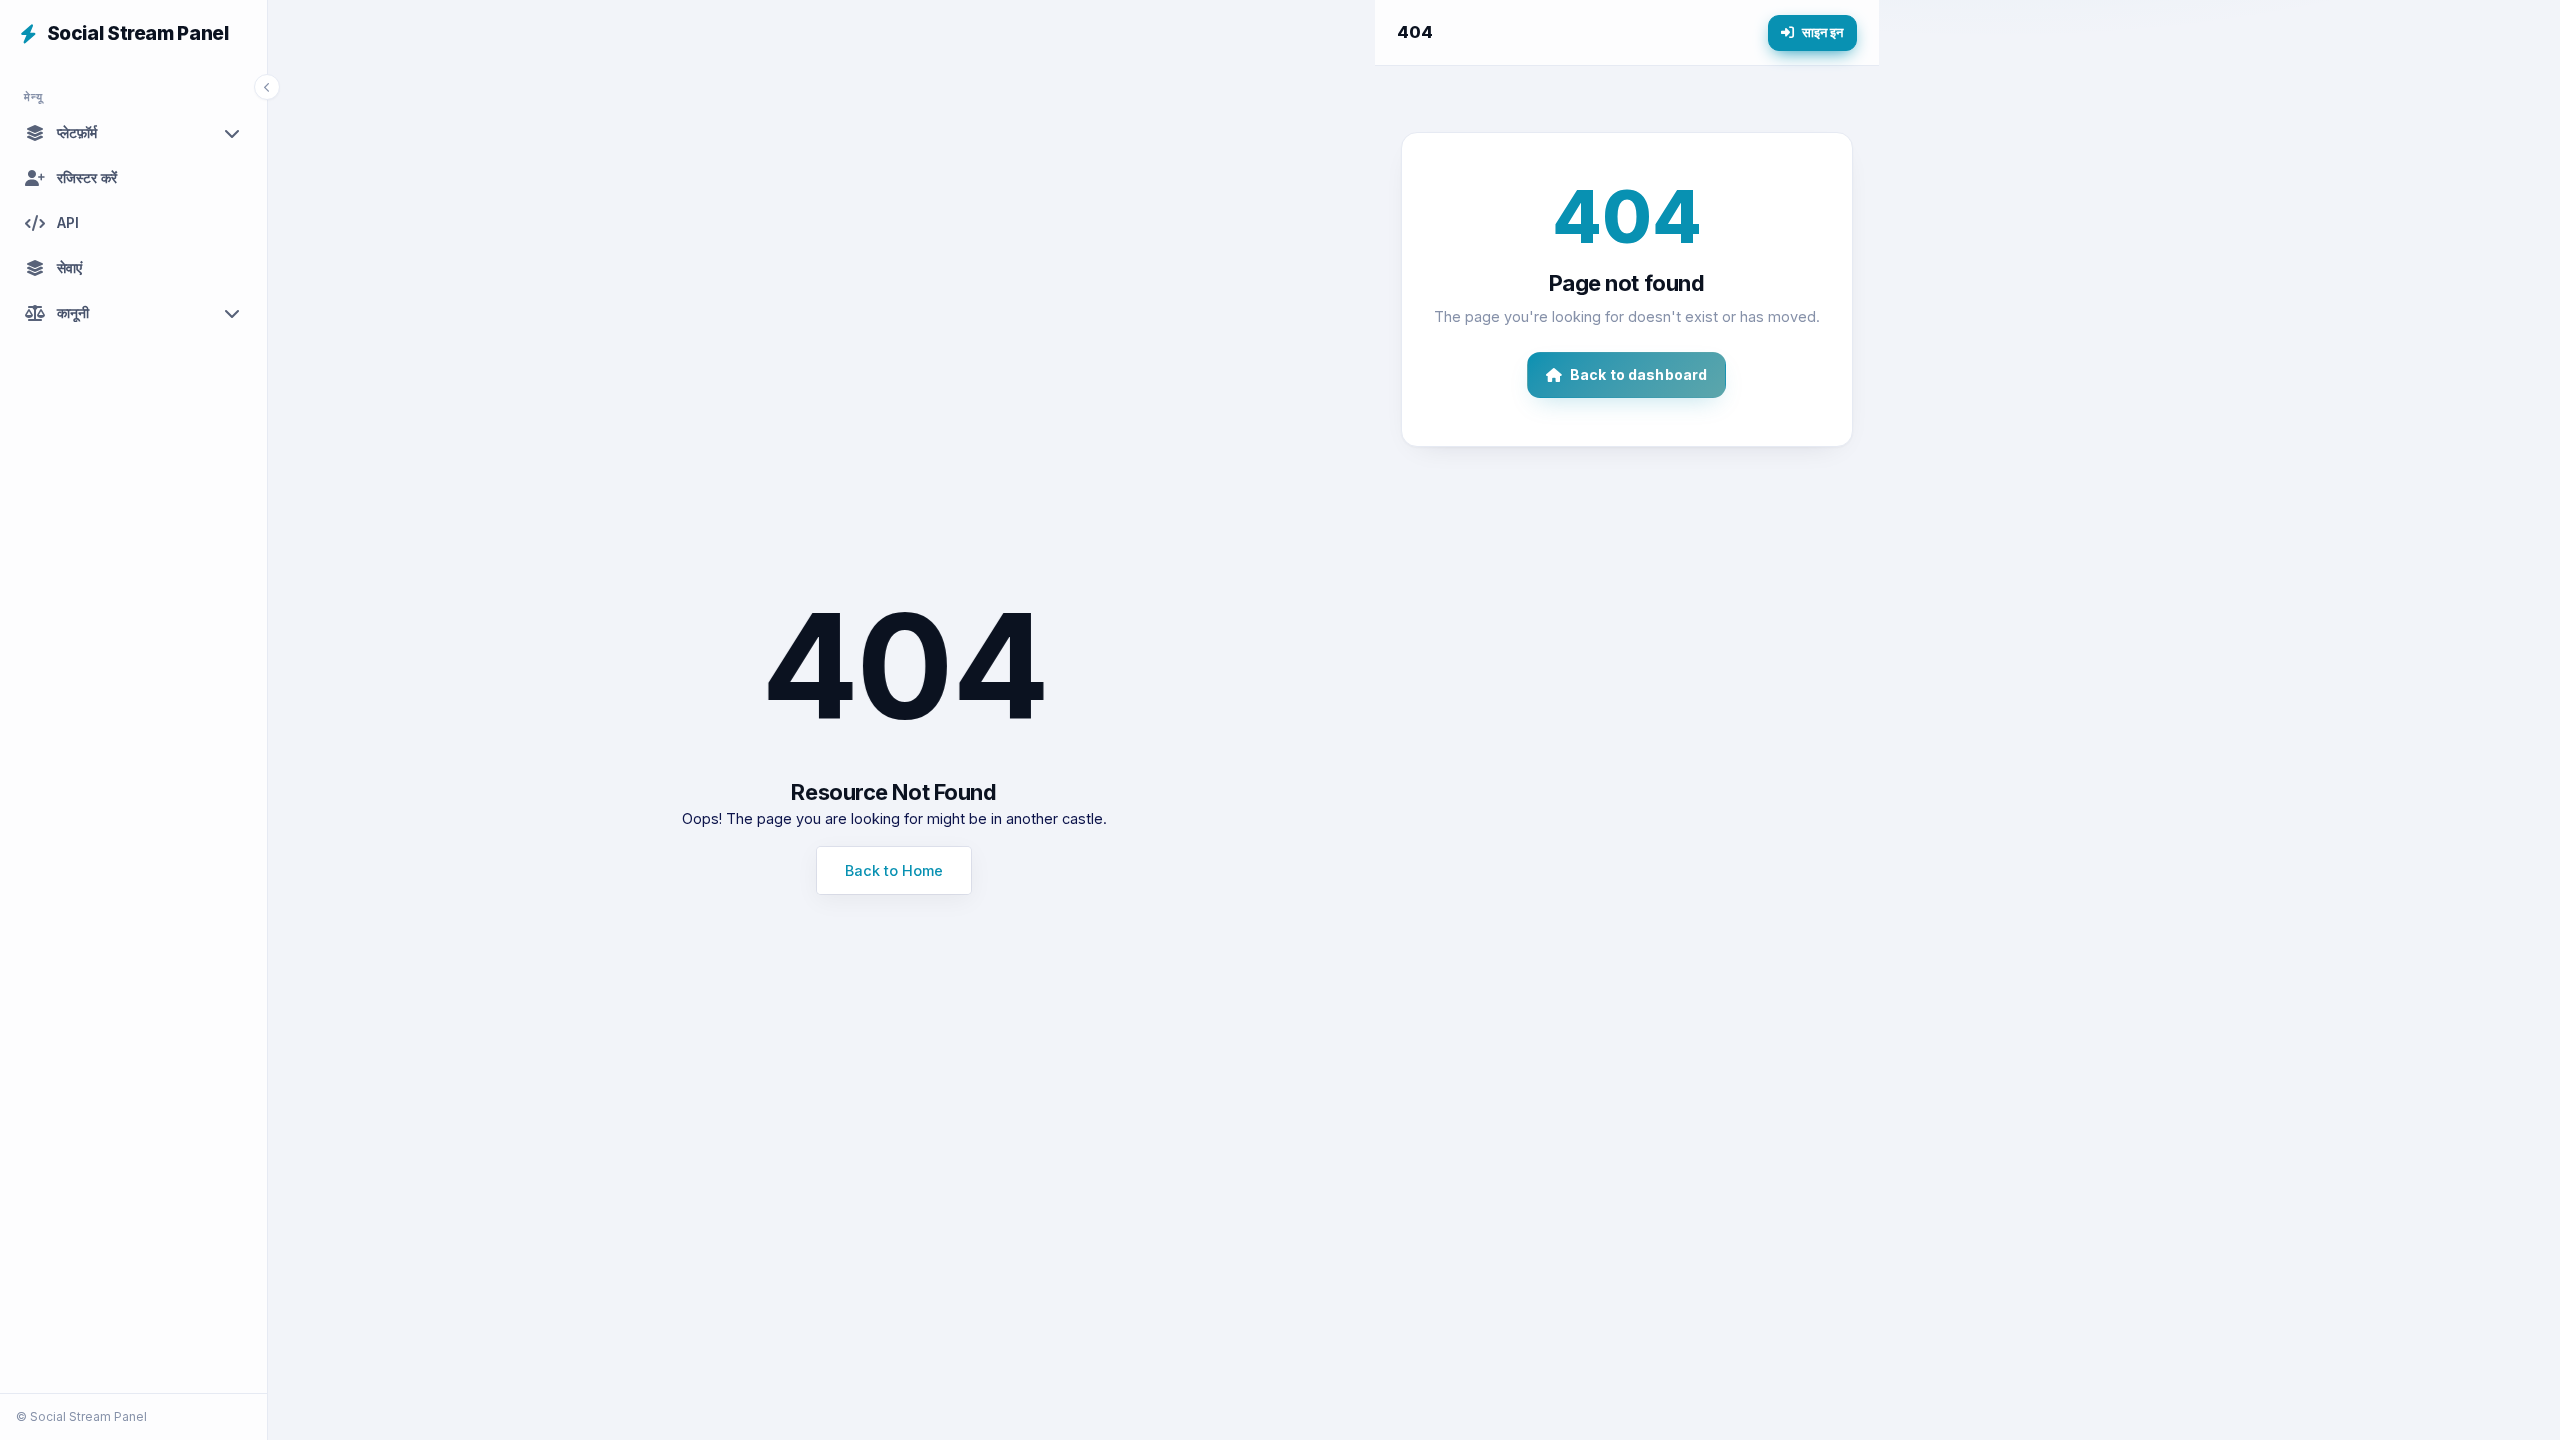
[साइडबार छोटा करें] (267, 87)
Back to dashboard (1638, 374)
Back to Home (894, 870)
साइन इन (1823, 32)
